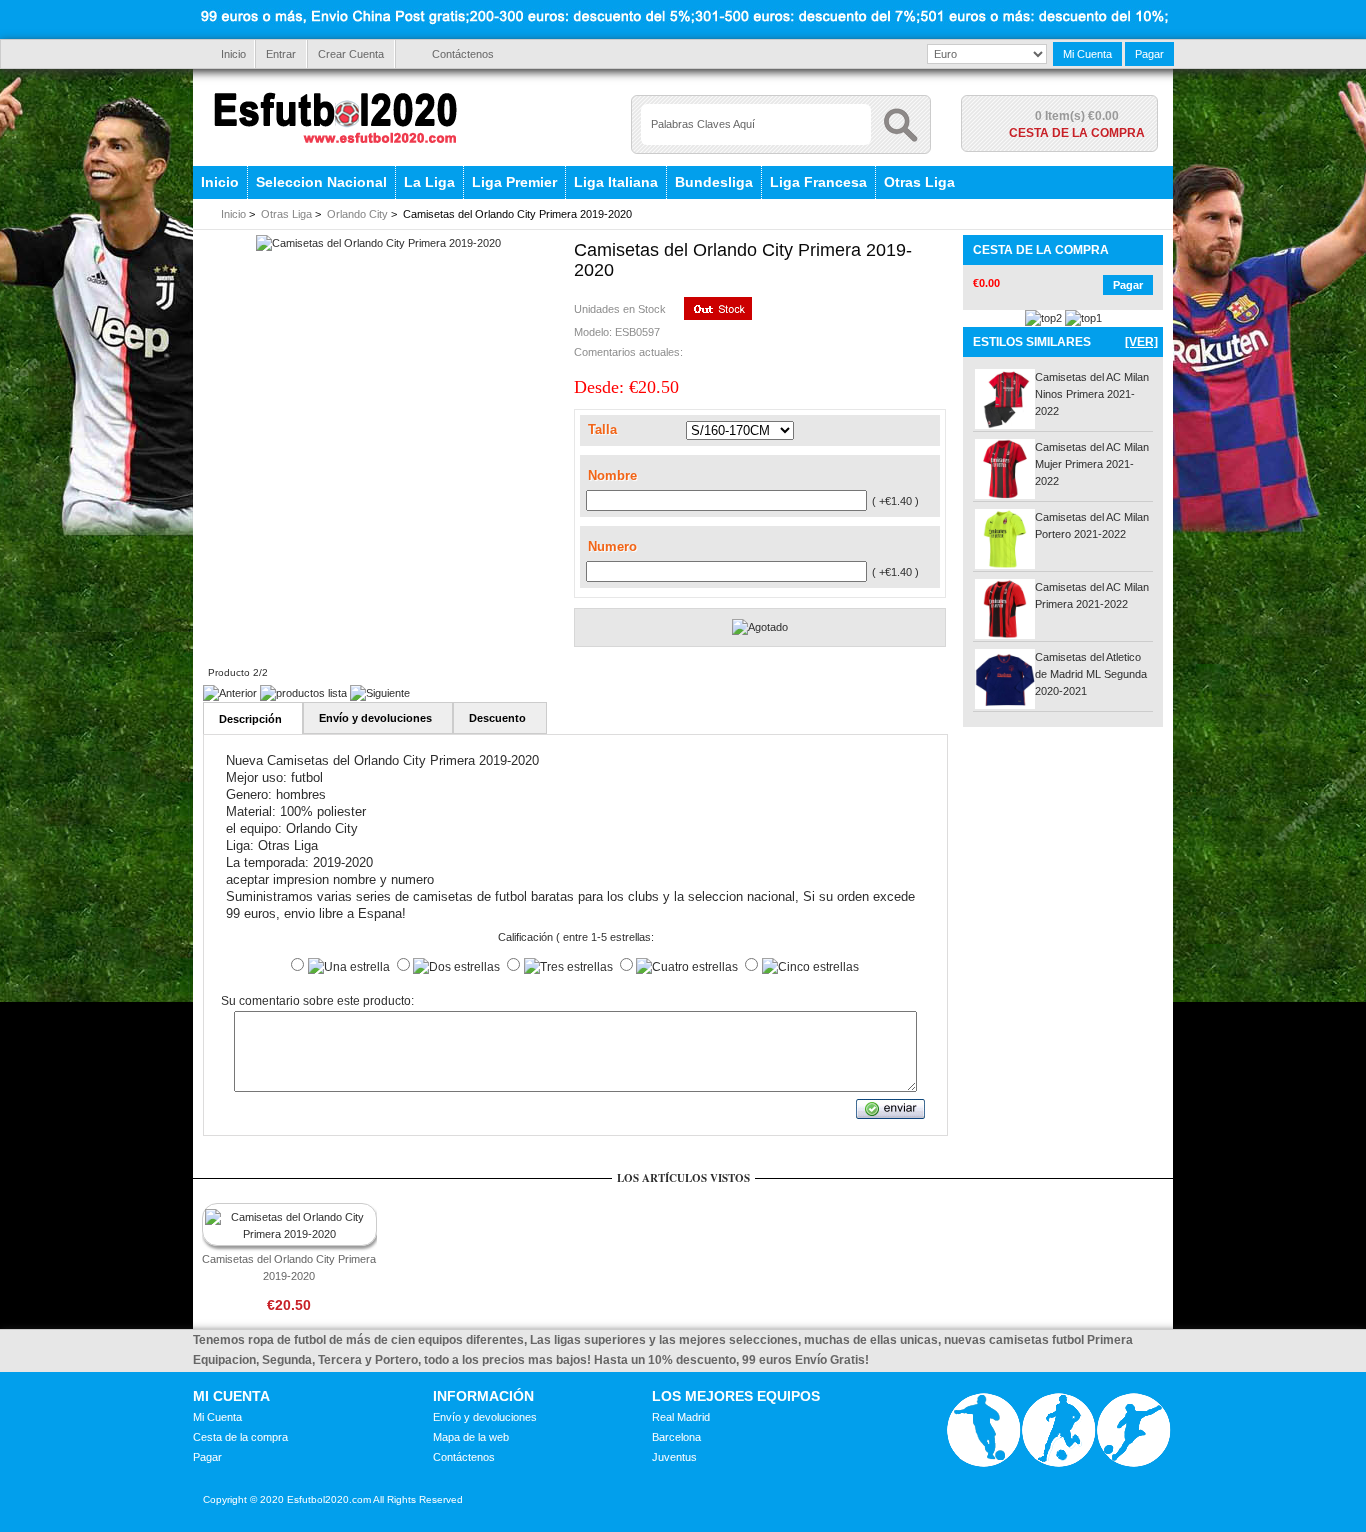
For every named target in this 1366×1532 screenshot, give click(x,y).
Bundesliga (714, 182)
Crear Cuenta (351, 54)
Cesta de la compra (1077, 133)
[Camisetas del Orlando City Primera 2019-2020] (378, 243)
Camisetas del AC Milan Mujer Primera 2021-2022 (1092, 464)
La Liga (429, 182)
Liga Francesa (818, 182)
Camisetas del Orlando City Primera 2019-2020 (289, 1267)
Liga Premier (514, 182)
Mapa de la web (471, 1437)
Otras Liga (919, 182)
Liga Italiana (616, 182)
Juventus (674, 1457)
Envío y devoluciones (485, 1417)
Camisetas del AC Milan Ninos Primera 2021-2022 (1092, 394)
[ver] (1141, 342)
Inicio (233, 54)
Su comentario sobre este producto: (317, 1002)
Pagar (1149, 54)
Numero (612, 546)
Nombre (612, 475)
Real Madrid (681, 1417)
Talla (602, 429)
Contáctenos (463, 54)
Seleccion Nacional (321, 182)
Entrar (281, 54)
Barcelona (676, 1437)
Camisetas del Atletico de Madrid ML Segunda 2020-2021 (1091, 674)
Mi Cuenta (1087, 54)
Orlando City (357, 214)
